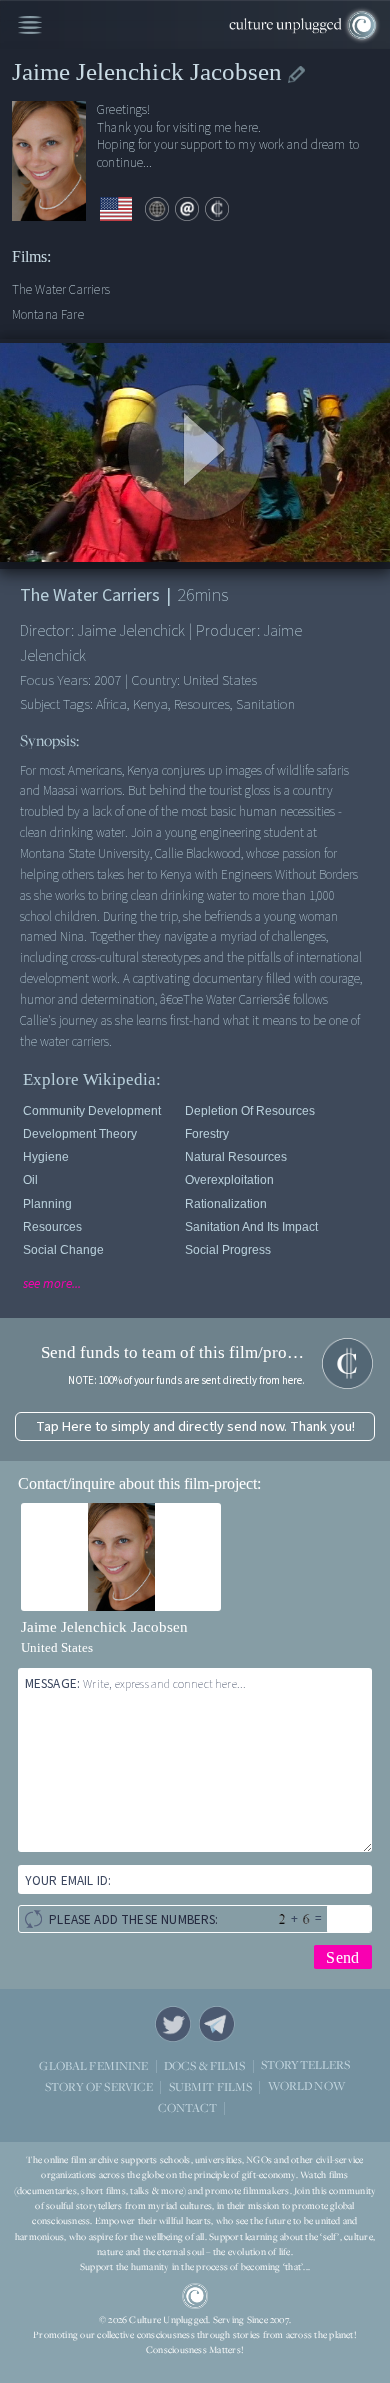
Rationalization (226, 1204)
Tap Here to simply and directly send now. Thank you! (195, 1426)
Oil (30, 1180)
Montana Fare (48, 314)
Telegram (217, 2024)
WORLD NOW (306, 2086)
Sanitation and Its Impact (251, 1227)
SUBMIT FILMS (211, 2086)
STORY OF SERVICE (99, 2086)
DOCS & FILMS (205, 2065)
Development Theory (80, 1134)
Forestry (207, 1134)
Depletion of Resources (250, 1111)
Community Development (92, 1111)
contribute (217, 209)
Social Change (63, 1250)
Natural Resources (236, 1157)
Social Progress (228, 1250)
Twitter (173, 2024)
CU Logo (195, 2296)
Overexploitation (229, 1180)
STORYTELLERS (306, 2065)
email (187, 209)
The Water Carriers (61, 289)
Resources (52, 1227)
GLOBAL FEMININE (93, 2065)
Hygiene (46, 1157)
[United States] (116, 209)
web (157, 209)
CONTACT (187, 2107)
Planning (47, 1204)
